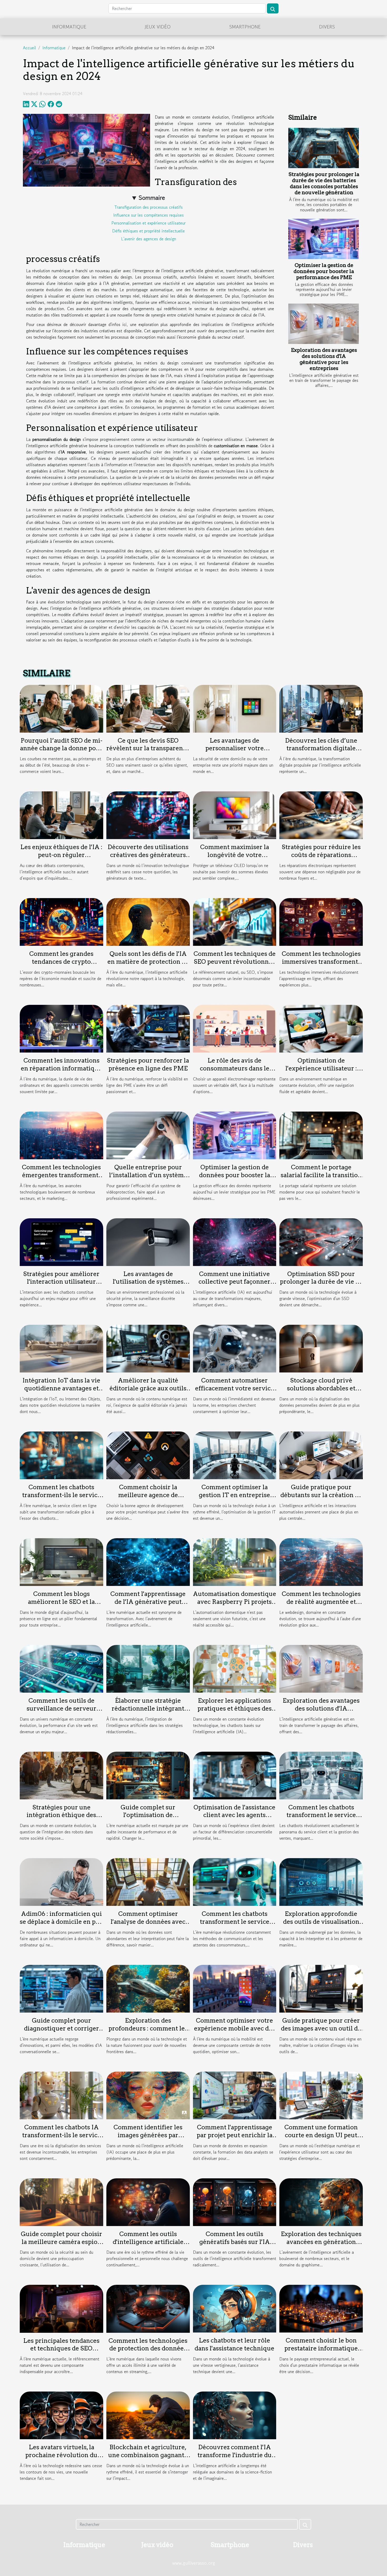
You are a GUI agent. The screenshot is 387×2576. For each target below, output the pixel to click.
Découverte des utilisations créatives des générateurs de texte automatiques (148, 855)
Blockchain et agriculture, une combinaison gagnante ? (148, 2455)
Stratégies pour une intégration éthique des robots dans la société (61, 1815)
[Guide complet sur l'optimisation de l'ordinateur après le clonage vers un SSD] (148, 1775)
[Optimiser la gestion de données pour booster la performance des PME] (324, 239)
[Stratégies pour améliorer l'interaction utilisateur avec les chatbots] (61, 1241)
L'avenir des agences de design (149, 239)
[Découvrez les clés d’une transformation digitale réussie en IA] (321, 708)
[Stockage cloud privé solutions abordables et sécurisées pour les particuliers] (321, 1348)
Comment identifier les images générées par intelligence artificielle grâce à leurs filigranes (148, 2139)
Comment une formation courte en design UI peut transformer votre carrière (321, 2135)
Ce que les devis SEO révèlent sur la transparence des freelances (148, 748)
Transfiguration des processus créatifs (149, 207)
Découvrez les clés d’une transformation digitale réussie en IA (321, 748)
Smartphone (245, 27)
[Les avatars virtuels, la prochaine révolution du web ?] (61, 2415)
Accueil (29, 48)
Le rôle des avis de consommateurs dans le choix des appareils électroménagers (235, 1072)
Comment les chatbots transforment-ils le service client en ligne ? (61, 1495)
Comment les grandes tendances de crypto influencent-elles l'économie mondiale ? (61, 966)
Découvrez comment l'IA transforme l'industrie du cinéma (235, 2455)
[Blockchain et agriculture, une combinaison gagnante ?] (148, 2415)
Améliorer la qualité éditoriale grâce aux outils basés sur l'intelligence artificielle (148, 1392)
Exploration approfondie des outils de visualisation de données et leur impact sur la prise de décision (321, 1926)
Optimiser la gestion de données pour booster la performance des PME (324, 271)
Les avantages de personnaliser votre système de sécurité (235, 748)
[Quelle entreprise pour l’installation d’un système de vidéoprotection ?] (148, 1135)
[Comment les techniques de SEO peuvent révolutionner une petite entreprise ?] (235, 921)
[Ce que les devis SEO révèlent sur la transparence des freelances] (148, 708)
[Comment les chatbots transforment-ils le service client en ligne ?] (61, 1455)
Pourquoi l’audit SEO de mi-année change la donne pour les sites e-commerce (61, 748)
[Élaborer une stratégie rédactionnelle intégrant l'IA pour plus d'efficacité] (148, 1668)
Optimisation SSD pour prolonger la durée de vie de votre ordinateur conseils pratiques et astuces (321, 1286)
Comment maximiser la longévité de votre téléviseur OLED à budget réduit (235, 859)
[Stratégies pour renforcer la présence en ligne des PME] (148, 1028)
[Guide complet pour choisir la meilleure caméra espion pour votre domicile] (61, 2202)
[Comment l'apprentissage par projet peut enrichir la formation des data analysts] (235, 2095)
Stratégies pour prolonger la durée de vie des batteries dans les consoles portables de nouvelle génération (324, 183)
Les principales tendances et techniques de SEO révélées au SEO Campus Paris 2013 (61, 2353)
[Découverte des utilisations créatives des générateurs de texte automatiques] (148, 815)
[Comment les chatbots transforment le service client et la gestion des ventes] (321, 1775)
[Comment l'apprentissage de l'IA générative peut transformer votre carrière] (148, 1561)
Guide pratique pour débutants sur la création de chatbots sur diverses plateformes (321, 1499)
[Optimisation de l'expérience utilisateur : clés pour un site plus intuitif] (321, 1028)
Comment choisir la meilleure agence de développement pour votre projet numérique (148, 1499)
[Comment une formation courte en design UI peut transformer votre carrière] (321, 2095)
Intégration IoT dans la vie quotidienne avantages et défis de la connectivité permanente (61, 1392)
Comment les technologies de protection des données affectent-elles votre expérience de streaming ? (148, 2353)
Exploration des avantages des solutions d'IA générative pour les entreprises (324, 359)
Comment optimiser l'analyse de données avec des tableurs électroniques (148, 1922)
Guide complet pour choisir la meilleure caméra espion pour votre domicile (61, 2242)
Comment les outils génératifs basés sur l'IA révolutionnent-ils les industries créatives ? (235, 2246)
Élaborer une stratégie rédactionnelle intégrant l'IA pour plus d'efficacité (148, 1708)
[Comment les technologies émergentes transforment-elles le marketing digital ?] (61, 1135)
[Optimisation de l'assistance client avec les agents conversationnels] (235, 1775)
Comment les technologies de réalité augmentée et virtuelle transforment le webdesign (321, 1606)
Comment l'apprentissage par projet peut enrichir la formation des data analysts (234, 2135)
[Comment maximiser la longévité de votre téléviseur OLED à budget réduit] (235, 815)
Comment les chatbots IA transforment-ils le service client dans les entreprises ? (61, 2135)
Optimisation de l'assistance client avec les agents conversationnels (234, 1815)
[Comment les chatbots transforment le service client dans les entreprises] (235, 1881)
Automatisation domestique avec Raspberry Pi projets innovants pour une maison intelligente (235, 1606)
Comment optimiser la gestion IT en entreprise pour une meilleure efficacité (234, 1499)
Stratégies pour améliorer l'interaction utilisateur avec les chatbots (61, 1282)
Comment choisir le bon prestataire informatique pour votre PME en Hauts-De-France (321, 2352)
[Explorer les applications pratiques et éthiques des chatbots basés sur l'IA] (235, 1668)
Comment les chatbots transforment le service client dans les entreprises (234, 1922)
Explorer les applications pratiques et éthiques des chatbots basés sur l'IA (235, 1708)
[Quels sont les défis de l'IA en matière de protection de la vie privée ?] (148, 921)
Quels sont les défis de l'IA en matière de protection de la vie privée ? (148, 962)
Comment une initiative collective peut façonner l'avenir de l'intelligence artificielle (234, 1286)
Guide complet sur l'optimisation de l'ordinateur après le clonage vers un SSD (148, 1819)
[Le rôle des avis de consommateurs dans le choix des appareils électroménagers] (235, 1028)
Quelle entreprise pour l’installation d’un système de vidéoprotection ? (148, 1175)
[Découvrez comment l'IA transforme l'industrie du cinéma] (235, 2415)
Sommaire (152, 198)
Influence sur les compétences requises (148, 215)
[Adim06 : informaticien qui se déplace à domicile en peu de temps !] (61, 1881)
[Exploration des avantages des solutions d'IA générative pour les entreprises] (324, 324)
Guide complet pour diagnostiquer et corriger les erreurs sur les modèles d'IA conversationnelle (61, 2032)
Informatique (69, 27)
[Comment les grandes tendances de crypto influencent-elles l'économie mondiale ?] (61, 921)
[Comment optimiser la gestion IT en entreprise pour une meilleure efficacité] (235, 1455)
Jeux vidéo (158, 27)
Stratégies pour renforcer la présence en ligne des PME (148, 1064)
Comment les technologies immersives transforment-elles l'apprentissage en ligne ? (321, 966)
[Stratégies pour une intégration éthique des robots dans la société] (61, 1775)
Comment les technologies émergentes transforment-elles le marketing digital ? (61, 1175)
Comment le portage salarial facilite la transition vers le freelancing (321, 1175)
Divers (327, 27)
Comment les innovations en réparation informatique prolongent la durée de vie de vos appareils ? (61, 1072)
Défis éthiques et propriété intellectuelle (148, 231)
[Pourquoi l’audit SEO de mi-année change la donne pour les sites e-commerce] (61, 708)
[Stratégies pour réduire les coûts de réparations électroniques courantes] (321, 815)
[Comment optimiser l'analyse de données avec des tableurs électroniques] (148, 1881)
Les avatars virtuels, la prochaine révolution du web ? (61, 2455)
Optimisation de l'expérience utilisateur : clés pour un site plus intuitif (321, 1072)
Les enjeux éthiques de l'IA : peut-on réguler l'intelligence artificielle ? (61, 855)
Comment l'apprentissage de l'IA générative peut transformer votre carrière (148, 1602)
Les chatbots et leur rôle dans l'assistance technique (234, 2344)
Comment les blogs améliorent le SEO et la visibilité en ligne (61, 1602)
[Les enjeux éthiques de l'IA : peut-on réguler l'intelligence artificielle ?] (61, 815)
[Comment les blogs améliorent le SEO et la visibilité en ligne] (61, 1561)
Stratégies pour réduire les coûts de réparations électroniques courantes (321, 855)
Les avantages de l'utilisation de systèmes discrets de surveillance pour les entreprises (148, 1286)
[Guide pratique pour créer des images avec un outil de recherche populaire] (321, 1988)
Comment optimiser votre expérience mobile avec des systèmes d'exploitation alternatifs (235, 2032)
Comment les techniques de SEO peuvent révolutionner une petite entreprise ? (235, 962)
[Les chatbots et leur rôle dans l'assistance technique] (235, 2308)
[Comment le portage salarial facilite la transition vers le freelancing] (321, 1135)
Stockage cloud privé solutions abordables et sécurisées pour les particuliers (321, 1392)
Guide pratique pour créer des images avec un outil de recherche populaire (321, 2028)
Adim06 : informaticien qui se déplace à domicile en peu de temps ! (61, 1922)
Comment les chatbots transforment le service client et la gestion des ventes (321, 1819)
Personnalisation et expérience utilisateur (148, 223)
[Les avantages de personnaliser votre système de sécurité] (235, 708)
